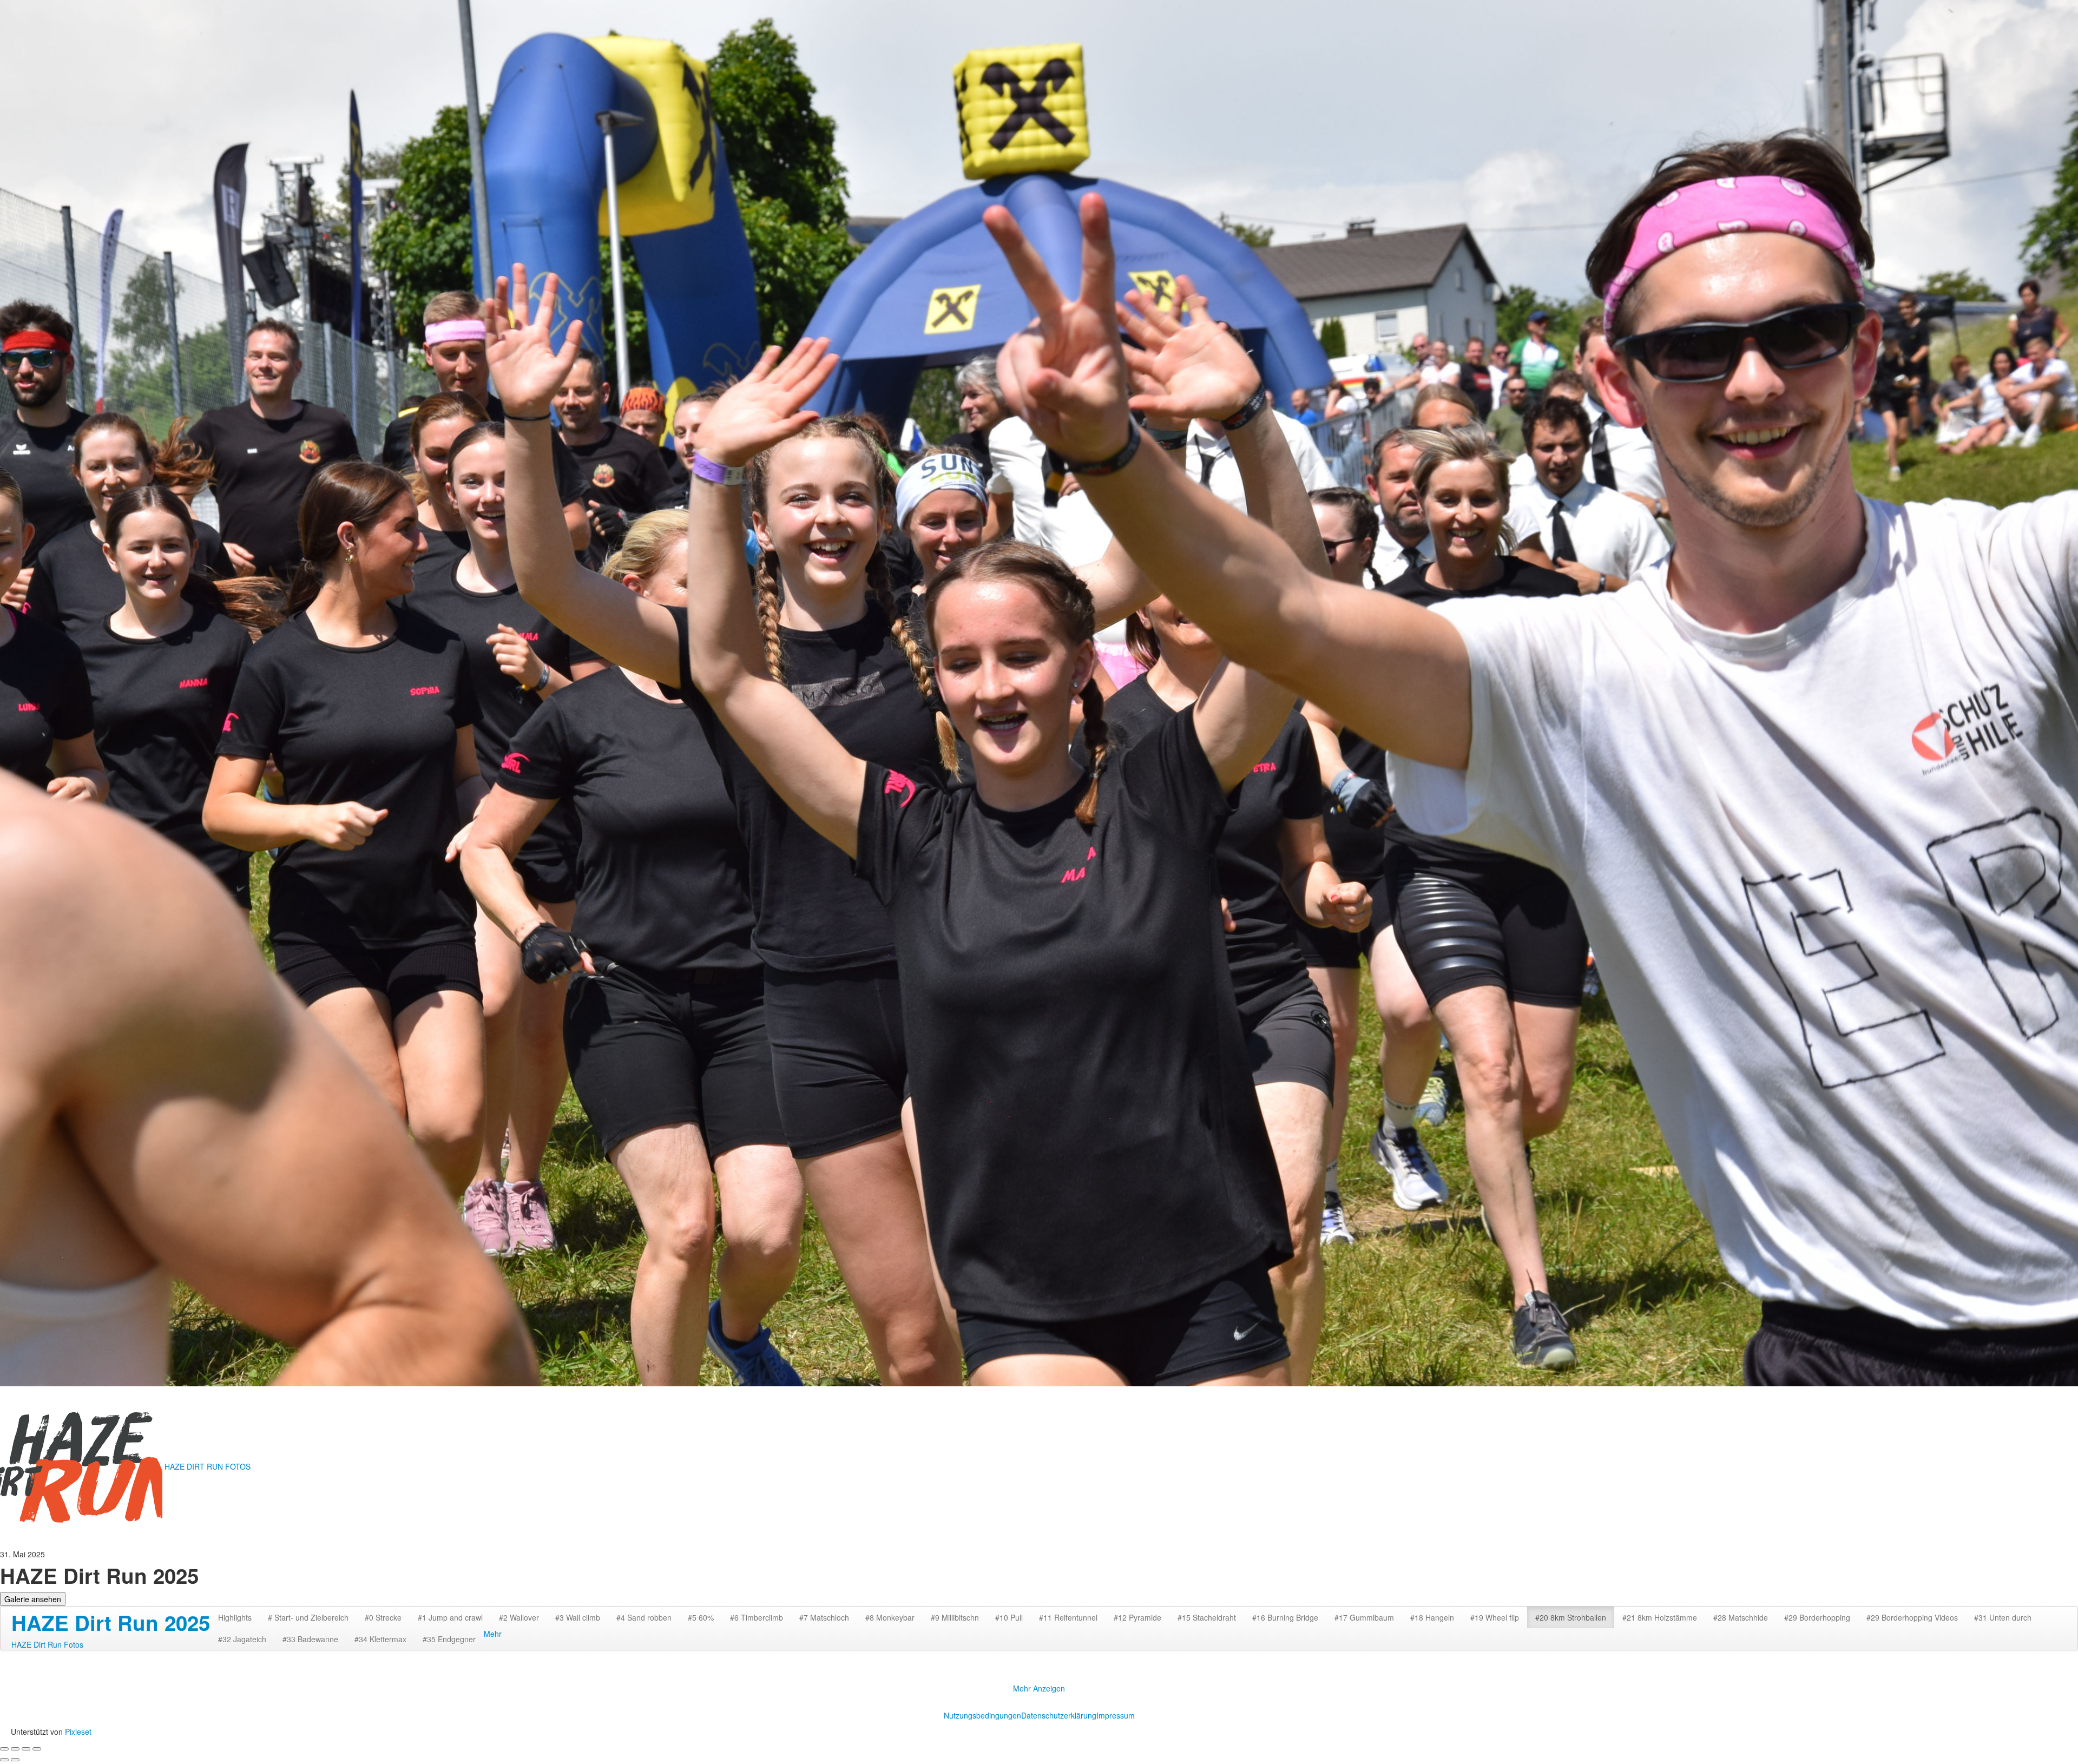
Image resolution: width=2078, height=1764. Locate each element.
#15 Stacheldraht (1207, 1617)
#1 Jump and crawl (450, 1617)
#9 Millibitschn (955, 1617)
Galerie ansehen (33, 1599)
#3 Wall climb (578, 1617)
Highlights (235, 1617)
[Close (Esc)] (4, 1749)
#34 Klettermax (380, 1639)
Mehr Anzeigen (1039, 1688)
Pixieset (78, 1732)
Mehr (493, 1634)
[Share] (15, 1749)
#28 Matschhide (1741, 1617)
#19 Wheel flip (1495, 1617)
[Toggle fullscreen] (26, 1749)
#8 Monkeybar (890, 1617)
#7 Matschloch (824, 1617)
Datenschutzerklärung (1059, 1715)
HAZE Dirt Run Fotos (47, 1644)
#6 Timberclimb (757, 1617)
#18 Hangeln (1432, 1617)
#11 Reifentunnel (1068, 1617)
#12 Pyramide (1137, 1617)
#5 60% (701, 1617)
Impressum (1116, 1715)
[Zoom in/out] (37, 1749)
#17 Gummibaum (1364, 1617)
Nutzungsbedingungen (982, 1715)
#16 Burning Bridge (1285, 1617)
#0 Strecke (383, 1617)
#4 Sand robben (644, 1617)
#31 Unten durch (2003, 1617)
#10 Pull (1009, 1617)
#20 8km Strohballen (1571, 1617)
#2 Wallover (519, 1617)
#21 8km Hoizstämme (1660, 1617)
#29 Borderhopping (1817, 1617)
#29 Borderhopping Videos (1912, 1617)
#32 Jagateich (242, 1639)
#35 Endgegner (449, 1639)
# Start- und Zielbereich (308, 1617)
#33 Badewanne (310, 1639)
